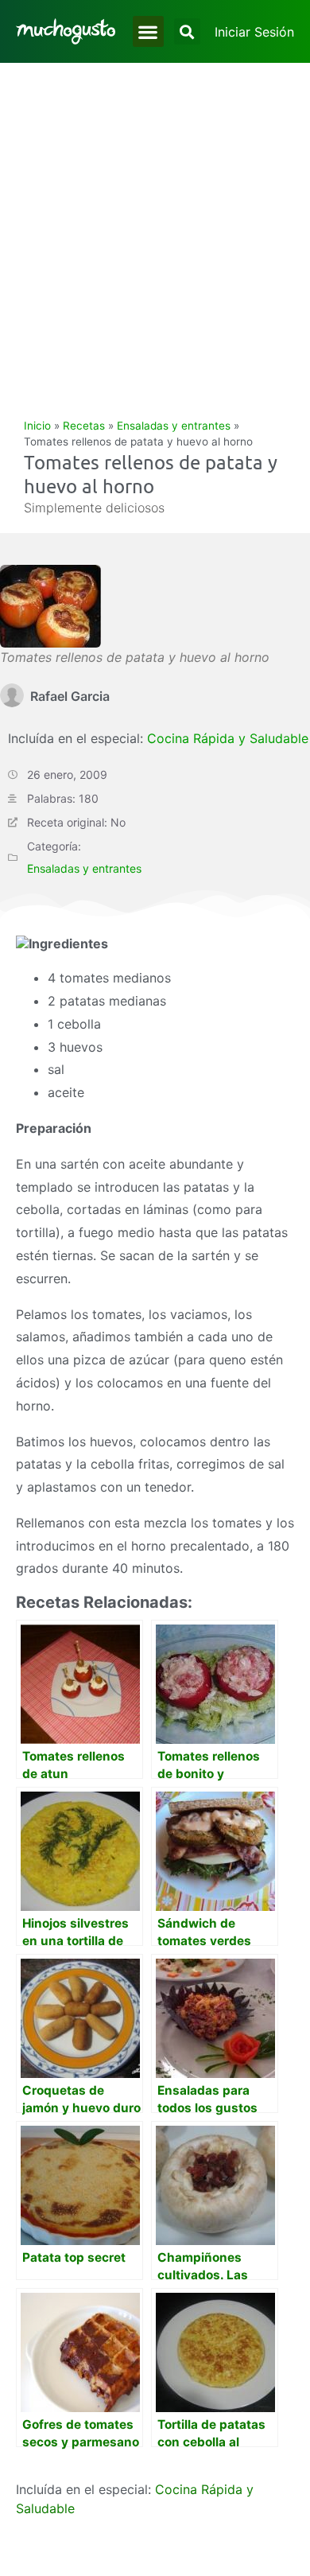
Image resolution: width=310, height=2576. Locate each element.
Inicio (37, 426)
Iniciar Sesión (254, 32)
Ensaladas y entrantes (174, 426)
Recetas (84, 426)
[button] (148, 31)
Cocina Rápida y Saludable (228, 738)
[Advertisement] (155, 226)
